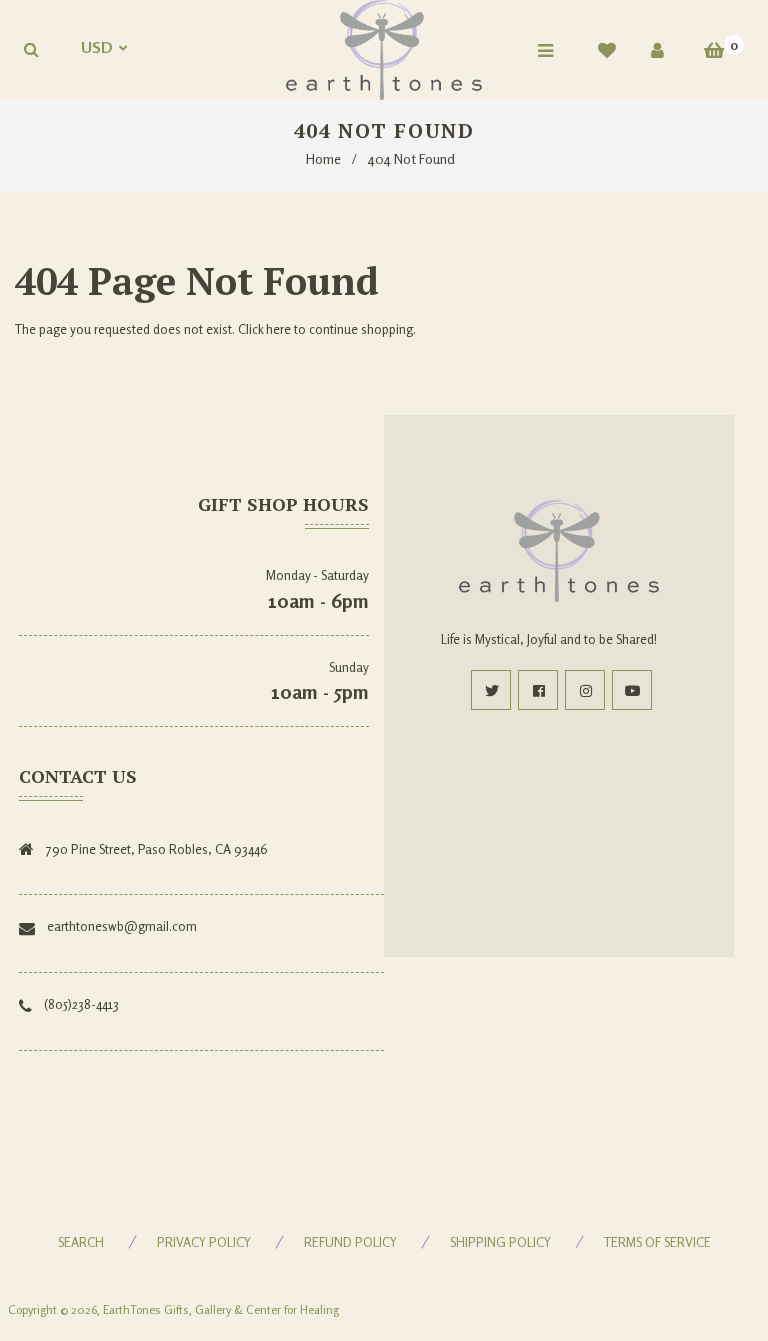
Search (81, 1242)
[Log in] (657, 50)
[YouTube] (632, 690)
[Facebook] (538, 690)
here (278, 329)
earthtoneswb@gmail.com (122, 926)
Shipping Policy (500, 1242)
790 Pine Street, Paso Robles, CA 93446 (157, 849)
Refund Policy (350, 1242)
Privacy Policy (204, 1242)
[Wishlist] (607, 50)
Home (323, 158)
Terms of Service (657, 1242)
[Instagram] (585, 690)
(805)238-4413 (81, 1004)
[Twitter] (491, 690)
